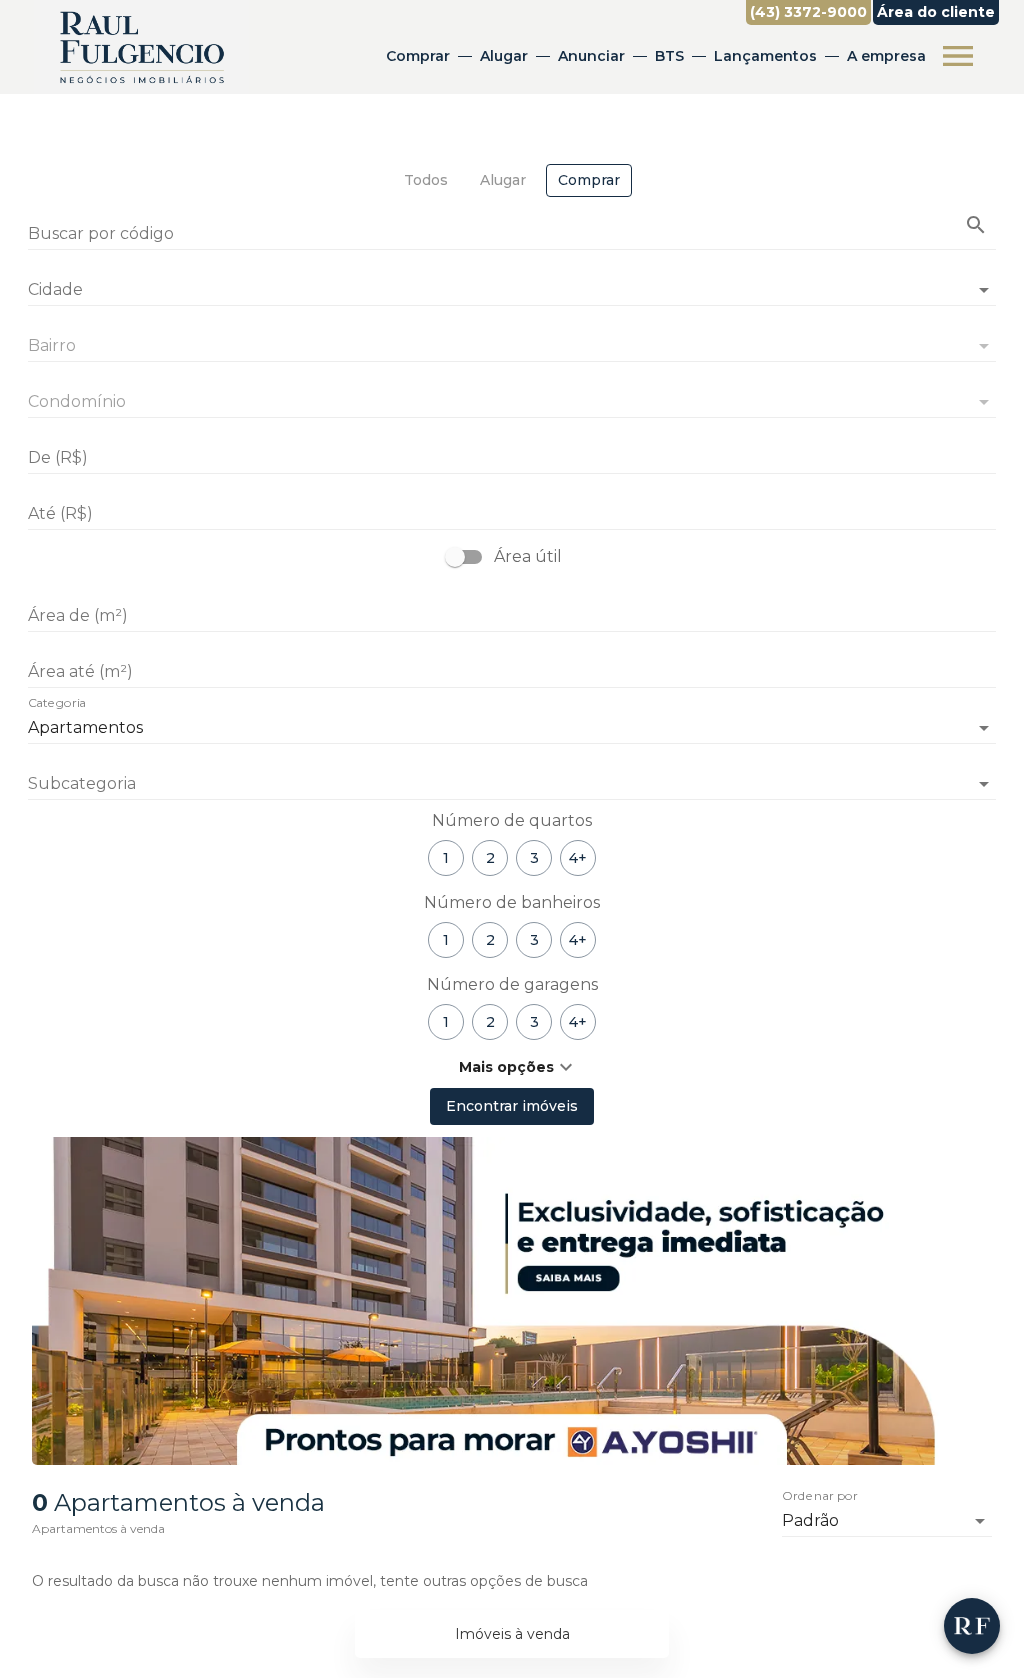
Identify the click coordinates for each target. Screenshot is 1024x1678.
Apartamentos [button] (85, 727)
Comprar (418, 56)
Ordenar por (820, 1497)
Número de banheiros (512, 902)
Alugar (504, 56)
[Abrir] (984, 290)
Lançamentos (765, 56)
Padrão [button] (810, 1520)
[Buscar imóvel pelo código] (976, 225)
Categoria (57, 704)
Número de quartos (512, 820)
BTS (669, 56)
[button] (512, 784)
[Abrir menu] (958, 56)
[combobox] (512, 282)
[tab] (426, 180)
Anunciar (591, 56)
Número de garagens (512, 984)
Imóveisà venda (512, 1634)
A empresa (886, 56)
